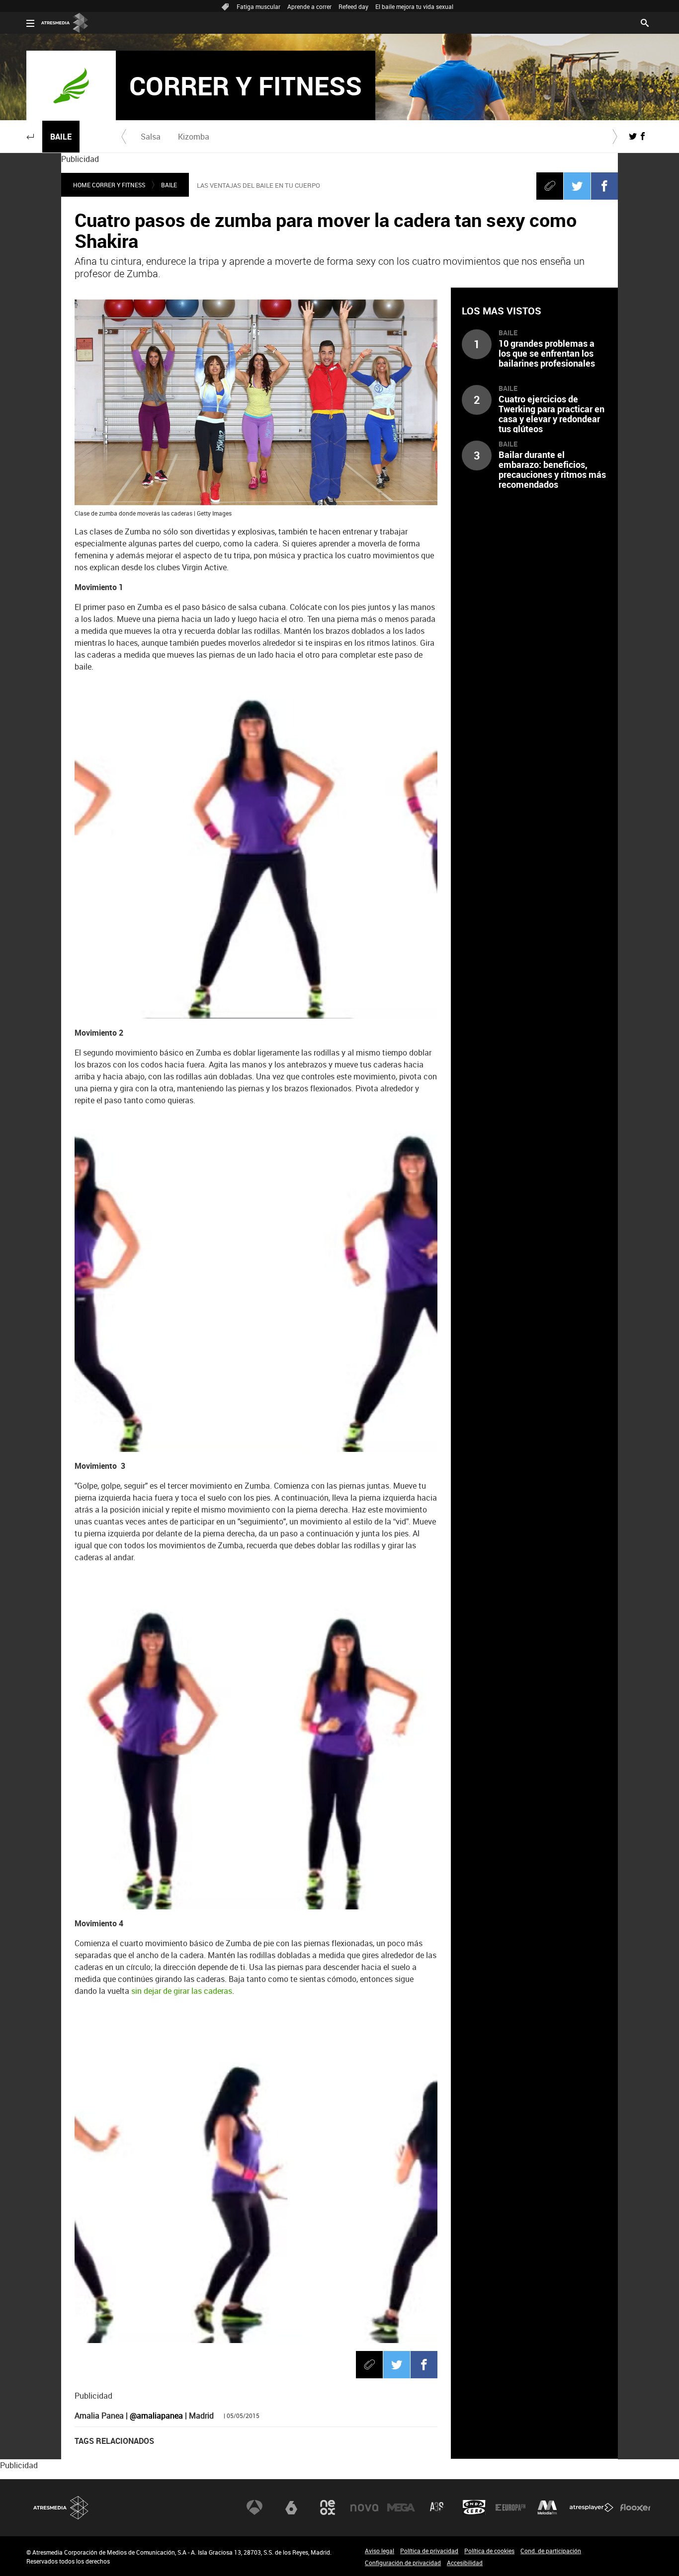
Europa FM (510, 2507)
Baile (61, 137)
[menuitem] (150, 137)
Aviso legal (380, 2551)
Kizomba (194, 137)
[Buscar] (645, 22)
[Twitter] (577, 186)
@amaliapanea (156, 2416)
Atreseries (437, 2507)
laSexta (291, 2507)
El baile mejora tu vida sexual (414, 6)
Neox (328, 2507)
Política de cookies (489, 2551)
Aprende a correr (309, 6)
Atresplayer (592, 2507)
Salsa (151, 137)
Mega (401, 2507)
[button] (30, 137)
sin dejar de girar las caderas (181, 1991)
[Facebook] (604, 186)
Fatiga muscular (258, 6)
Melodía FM (547, 2507)
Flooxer (635, 2507)
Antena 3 (255, 2507)
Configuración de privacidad (403, 2563)
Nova (364, 2507)
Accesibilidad (465, 2563)
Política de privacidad (429, 2551)
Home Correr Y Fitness (109, 185)
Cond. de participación (551, 2551)
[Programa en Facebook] (643, 136)
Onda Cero (474, 2507)
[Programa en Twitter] (633, 136)
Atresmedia (61, 2508)
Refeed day (353, 6)
